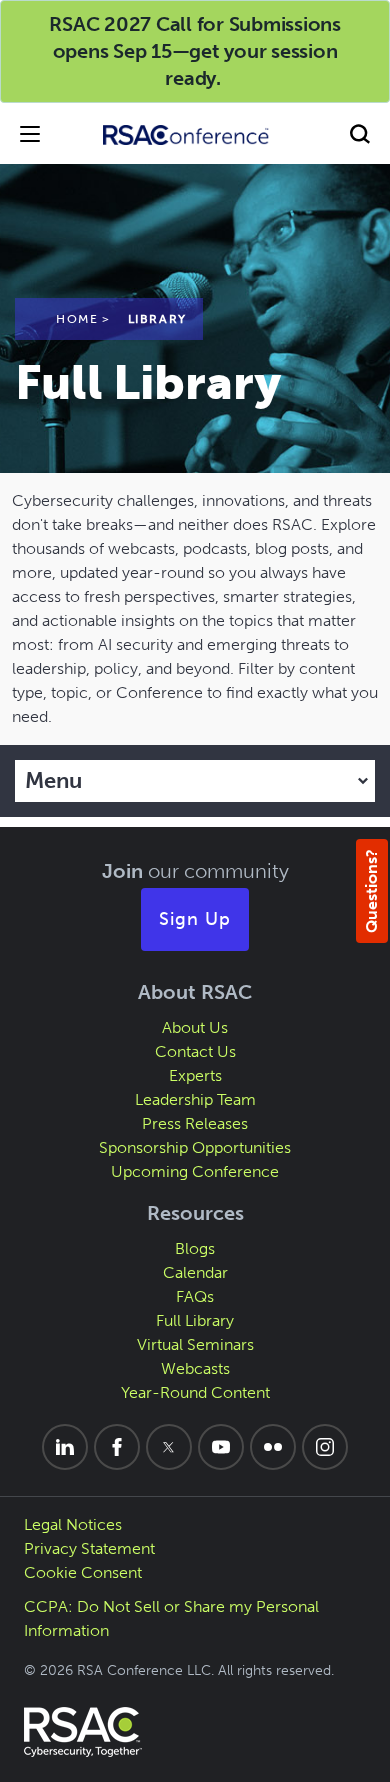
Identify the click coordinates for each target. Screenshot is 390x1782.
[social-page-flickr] (273, 1447)
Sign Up (195, 919)
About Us (195, 1027)
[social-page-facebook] (117, 1447)
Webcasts (195, 1368)
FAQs (195, 1296)
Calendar (195, 1272)
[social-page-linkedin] (65, 1447)
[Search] (360, 133)
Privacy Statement (89, 1548)
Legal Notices (73, 1524)
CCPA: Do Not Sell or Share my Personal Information (171, 1618)
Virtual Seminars (195, 1344)
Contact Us (195, 1051)
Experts (195, 1075)
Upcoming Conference (195, 1171)
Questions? (371, 891)
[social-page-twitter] (169, 1447)
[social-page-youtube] (221, 1447)
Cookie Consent (83, 1572)
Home (77, 319)
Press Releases (195, 1123)
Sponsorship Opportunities (195, 1147)
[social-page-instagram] (325, 1447)
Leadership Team (195, 1099)
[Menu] (30, 133)
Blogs (195, 1248)
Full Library (195, 1320)
